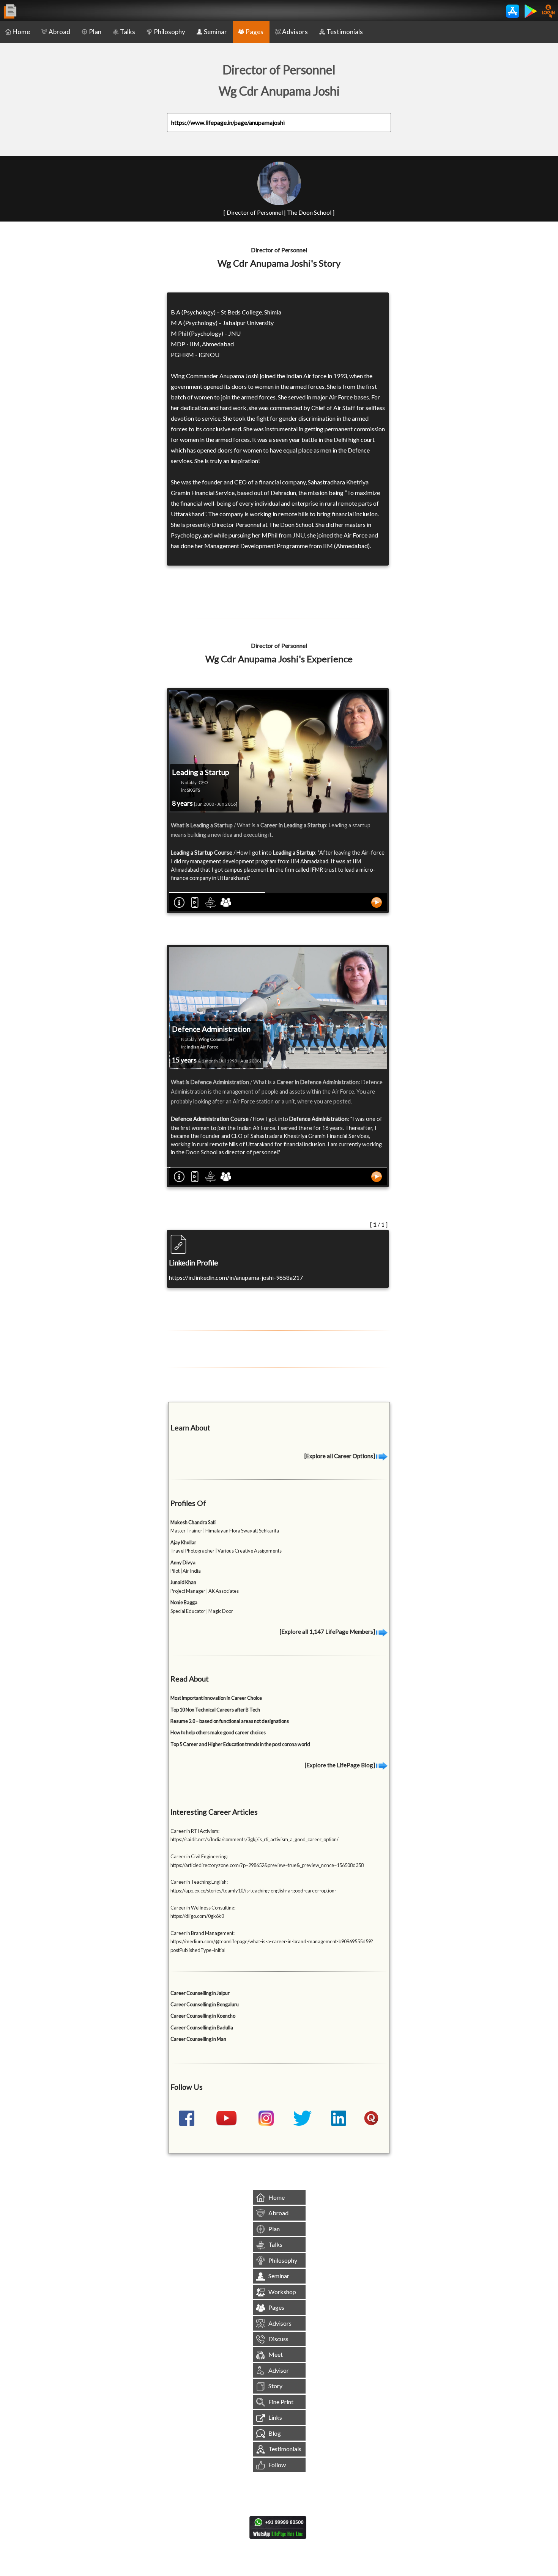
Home (21, 32)
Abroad (59, 32)
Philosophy (169, 32)
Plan (95, 32)
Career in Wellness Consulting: (203, 1908)
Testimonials (345, 32)
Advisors (295, 32)
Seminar (215, 32)
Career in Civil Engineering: (199, 1856)
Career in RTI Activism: (195, 1831)
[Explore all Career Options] (340, 1456)
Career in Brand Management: (203, 1933)
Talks (128, 32)
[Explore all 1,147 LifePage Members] (328, 1631)
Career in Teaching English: (199, 1882)
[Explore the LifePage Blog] (340, 1765)
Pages (255, 32)
